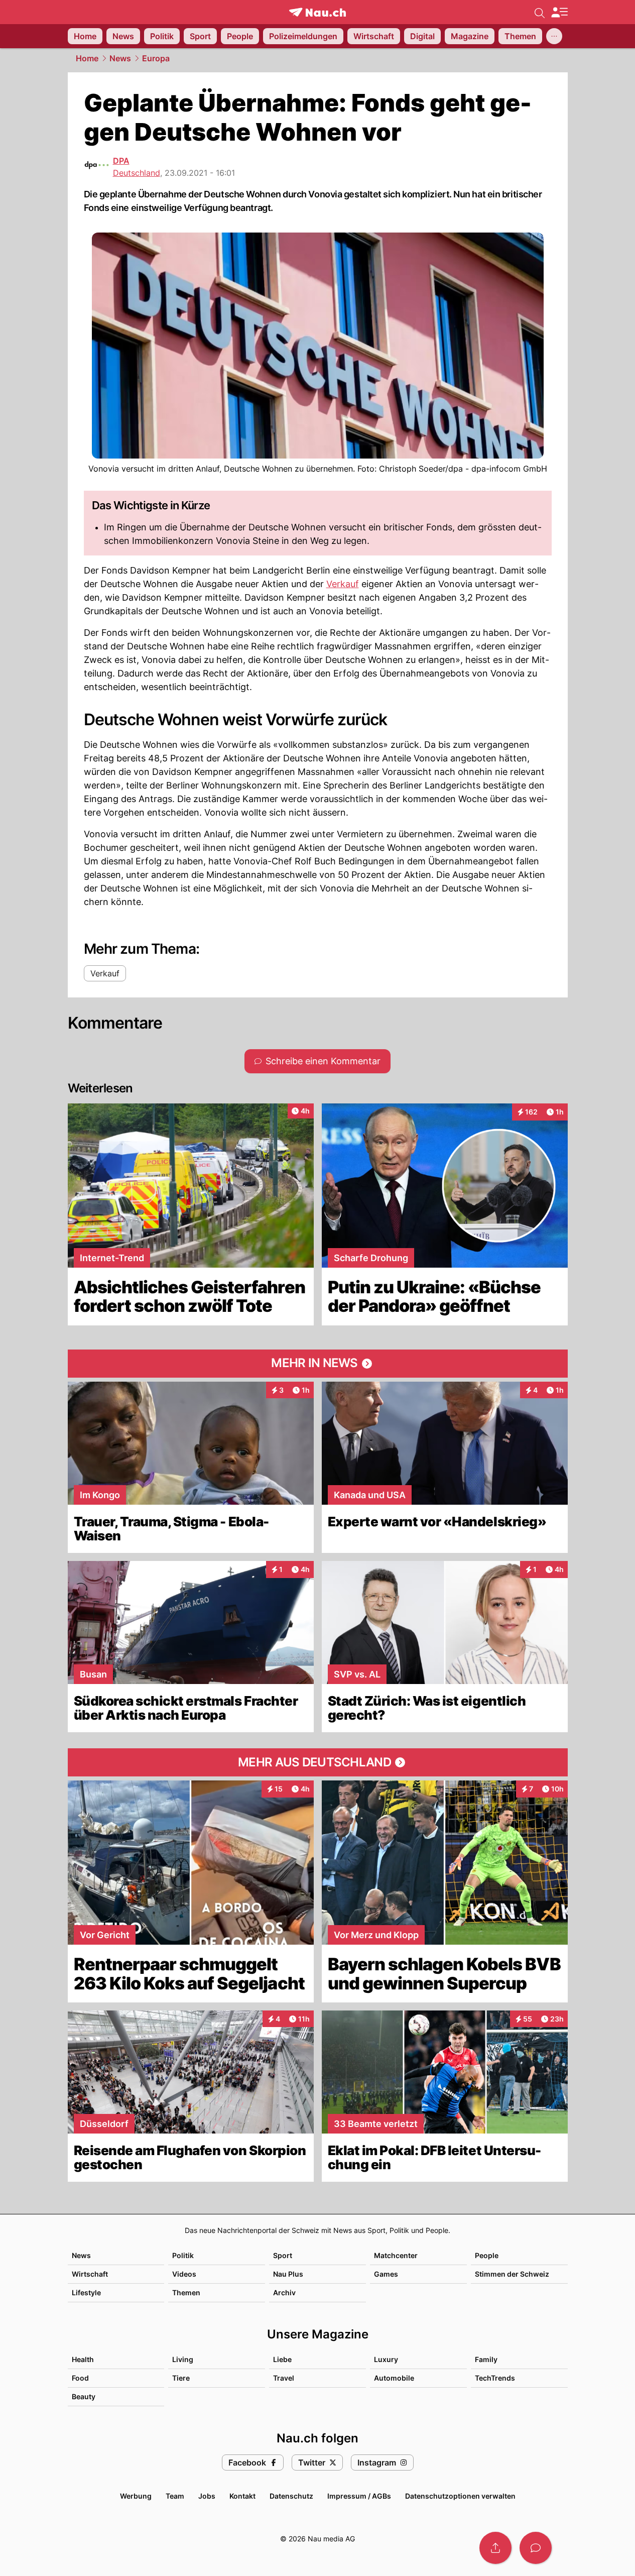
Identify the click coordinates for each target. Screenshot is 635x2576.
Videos (184, 2274)
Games (386, 2274)
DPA (121, 161)
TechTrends (495, 2378)
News (120, 58)
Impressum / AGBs (359, 2496)
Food (80, 2378)
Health (83, 2359)
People (487, 2255)
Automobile (394, 2378)
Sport (283, 2255)
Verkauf (343, 584)
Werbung (136, 2496)
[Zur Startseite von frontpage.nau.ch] (317, 12)
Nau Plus (288, 2274)
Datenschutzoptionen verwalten (460, 2496)
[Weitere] (554, 36)
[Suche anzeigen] (540, 12)
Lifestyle (86, 2292)
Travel (284, 2378)
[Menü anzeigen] (559, 12)
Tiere (181, 2378)
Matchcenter (396, 2255)
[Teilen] (495, 2548)
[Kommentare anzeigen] (536, 2548)
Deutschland (137, 173)
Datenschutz (291, 2496)
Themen (186, 2292)
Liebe (282, 2359)
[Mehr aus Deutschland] (318, 1762)
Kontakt (242, 2496)
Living (183, 2359)
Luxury (386, 2359)
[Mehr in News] (318, 1364)
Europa (156, 58)
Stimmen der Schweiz (512, 2274)
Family (486, 2359)
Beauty (84, 2396)
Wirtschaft (90, 2274)
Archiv (284, 2292)
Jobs (207, 2496)
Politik (183, 2255)
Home (87, 58)
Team (175, 2496)
